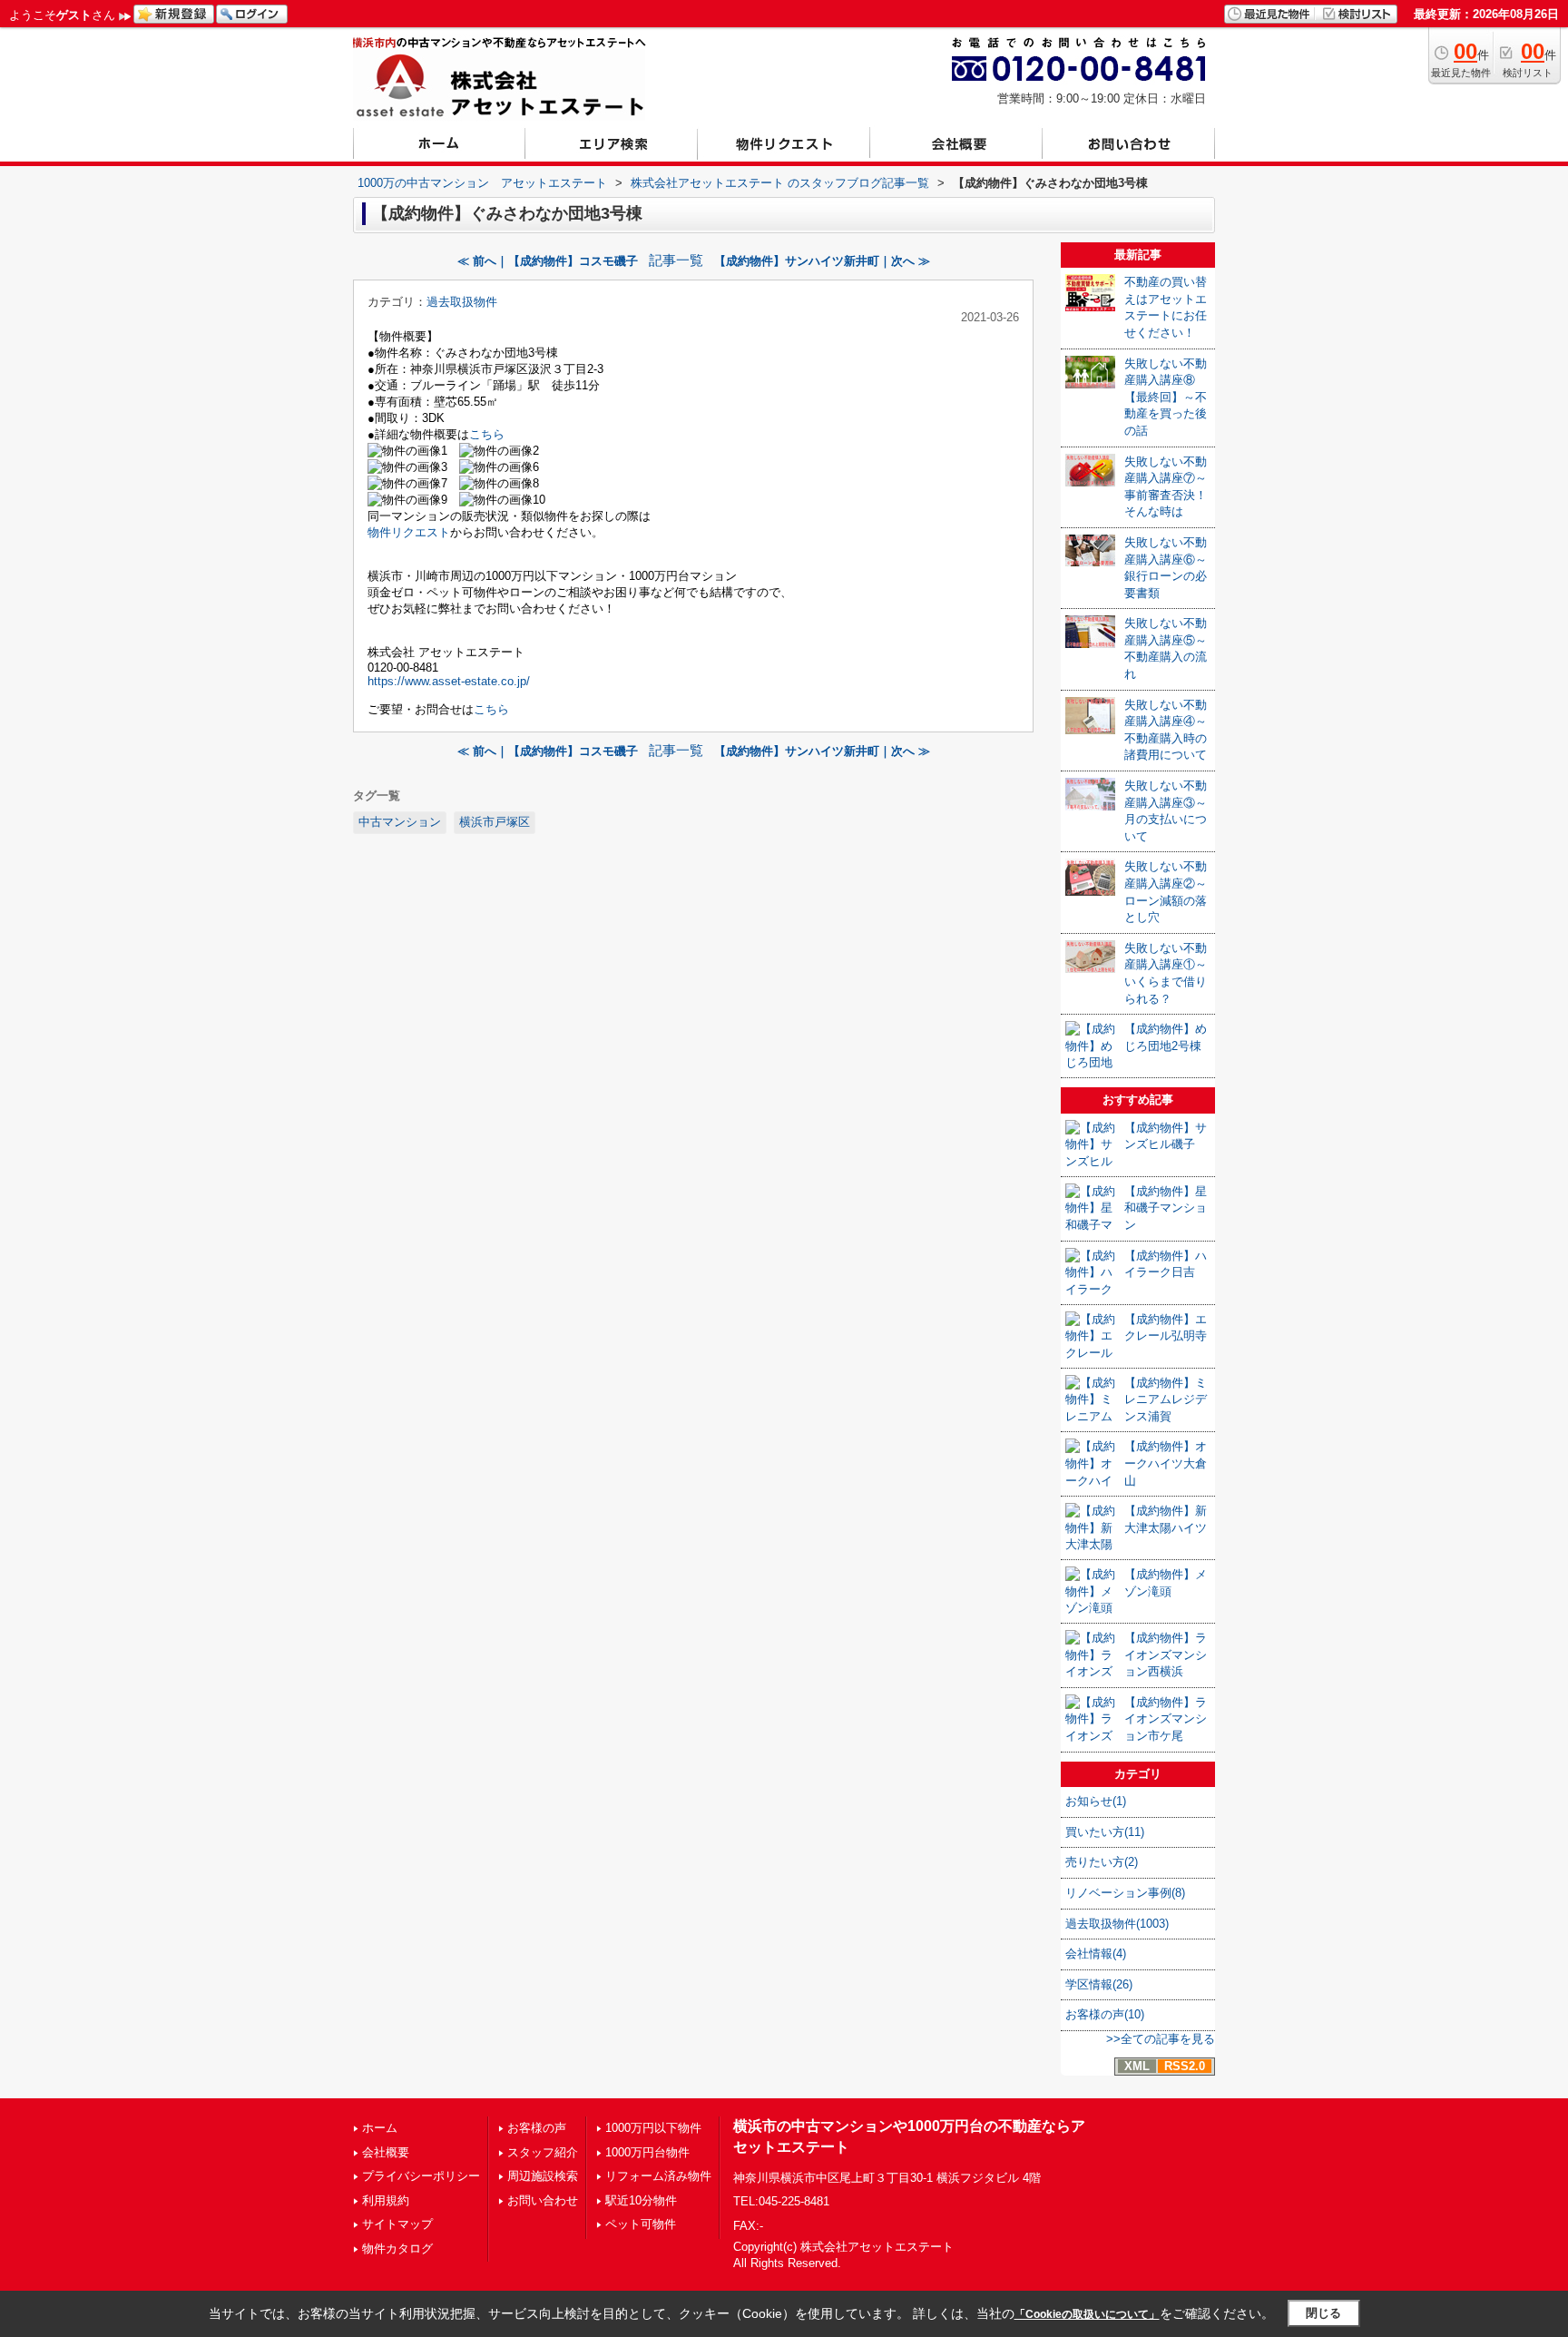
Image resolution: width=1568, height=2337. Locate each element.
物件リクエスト (409, 532)
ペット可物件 (641, 2224)
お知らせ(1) (1096, 1801)
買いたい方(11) (1105, 1832)
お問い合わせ (543, 2200)
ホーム (380, 2128)
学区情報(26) (1099, 1984)
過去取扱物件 (462, 302)
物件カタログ (397, 2249)
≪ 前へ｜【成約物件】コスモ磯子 (548, 261)
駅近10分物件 (641, 2200)
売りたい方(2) (1102, 1862)
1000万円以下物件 (653, 2128)
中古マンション (400, 822)
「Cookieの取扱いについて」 (1087, 2314)
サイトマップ (397, 2224)
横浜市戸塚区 (495, 822)
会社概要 (386, 2152)
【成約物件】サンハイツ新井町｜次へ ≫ (822, 261)
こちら (487, 434)
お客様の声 (537, 2128)
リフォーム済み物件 (658, 2176)
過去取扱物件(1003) (1117, 1924)
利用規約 (386, 2200)
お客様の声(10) (1105, 2014)
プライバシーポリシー (421, 2176)
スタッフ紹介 (543, 2152)
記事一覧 (676, 260)
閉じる (1323, 2313)
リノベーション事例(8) (1125, 1893)
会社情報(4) (1096, 1954)
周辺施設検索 (543, 2176)
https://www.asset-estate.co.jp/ (449, 681)
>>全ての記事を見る (1161, 2039)
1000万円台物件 (647, 2152)
